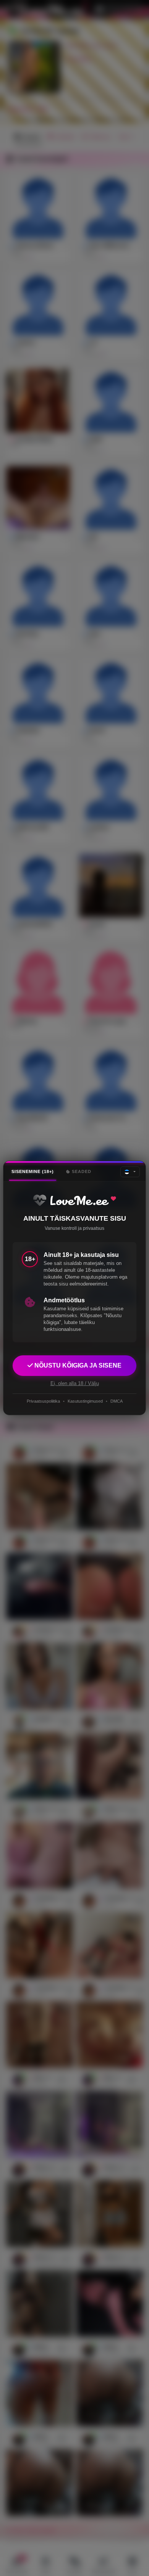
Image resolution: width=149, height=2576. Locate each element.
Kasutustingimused (85, 1401)
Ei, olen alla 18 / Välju (75, 1383)
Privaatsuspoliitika (43, 1401)
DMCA (117, 1401)
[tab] (33, 1172)
